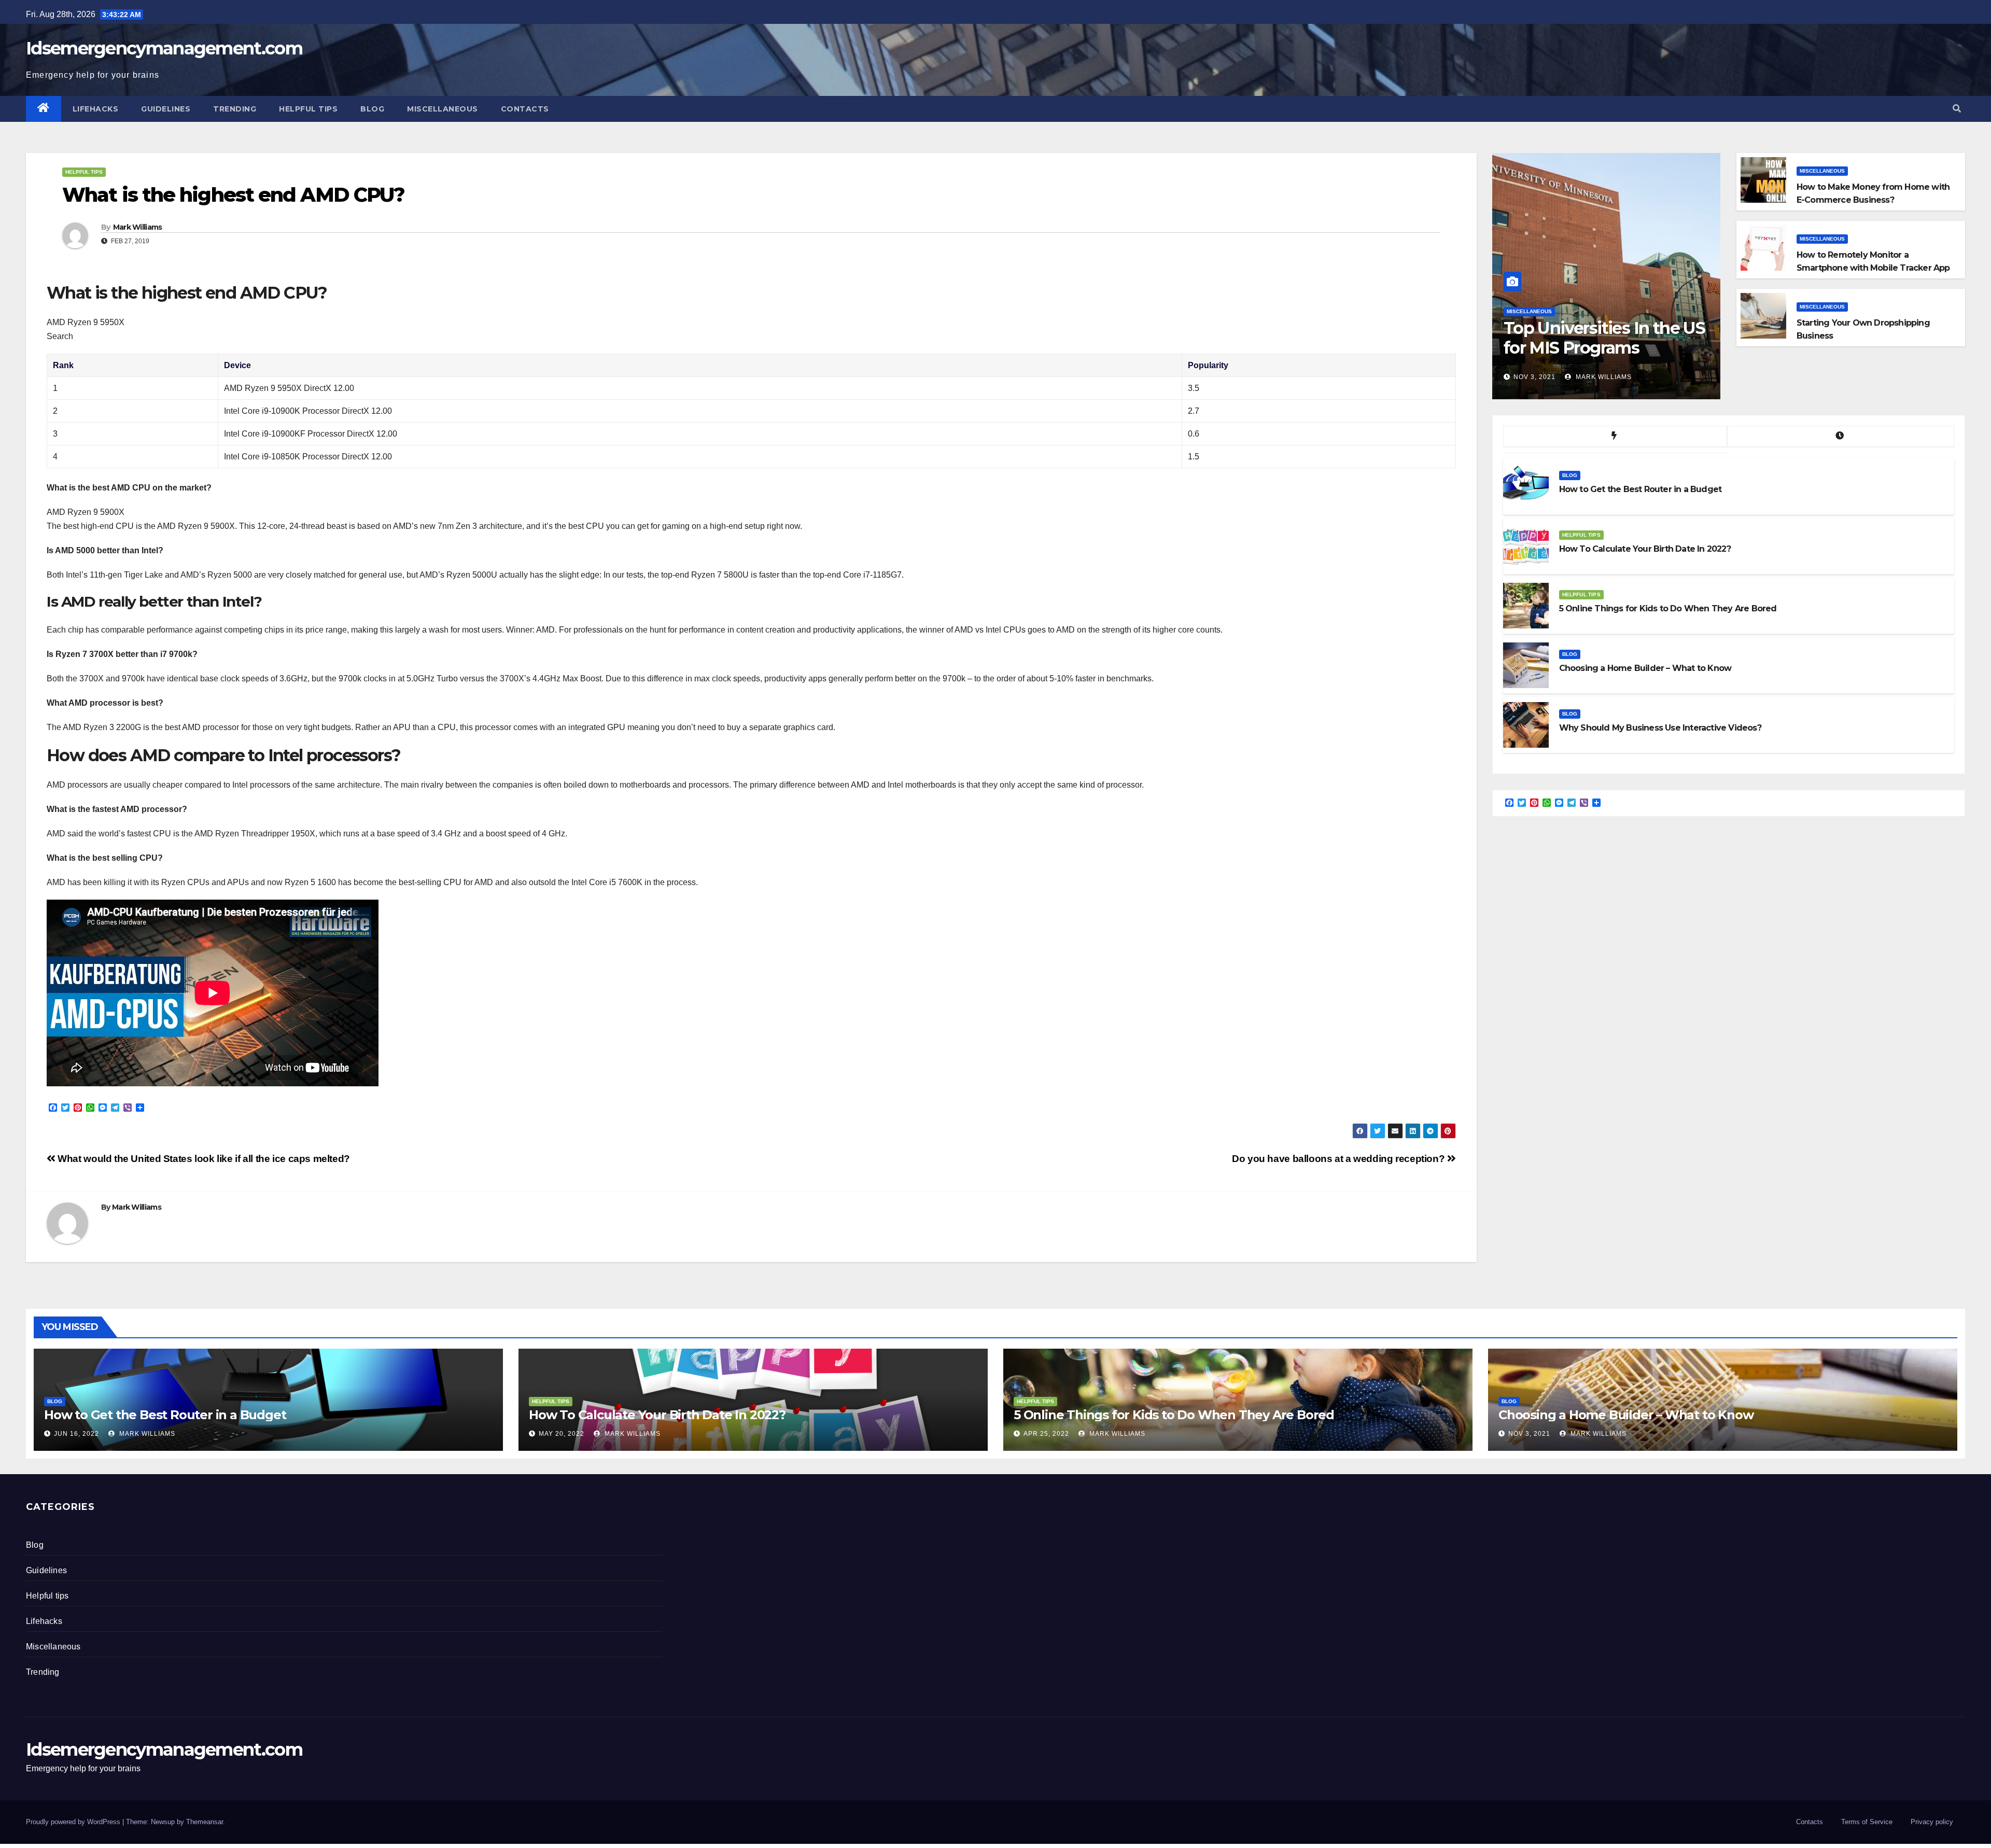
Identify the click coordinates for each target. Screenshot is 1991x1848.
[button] (1957, 109)
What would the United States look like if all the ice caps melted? (203, 1159)
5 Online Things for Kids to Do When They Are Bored (1174, 1415)
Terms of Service (1867, 1822)
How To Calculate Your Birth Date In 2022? (657, 1415)
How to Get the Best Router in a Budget (165, 1415)
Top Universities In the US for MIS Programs (1604, 338)
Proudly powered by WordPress (74, 1822)
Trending (235, 109)
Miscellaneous (443, 109)
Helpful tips (308, 109)
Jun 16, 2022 (76, 1434)
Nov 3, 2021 (1534, 377)
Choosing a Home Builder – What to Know (1626, 1415)
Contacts (525, 109)
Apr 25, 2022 (1046, 1434)
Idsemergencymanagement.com (164, 48)
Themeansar (205, 1822)
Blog (372, 109)
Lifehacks (96, 109)
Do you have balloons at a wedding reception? (1340, 1159)
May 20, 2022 (562, 1434)
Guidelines (166, 109)
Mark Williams (138, 227)
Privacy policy (1932, 1822)
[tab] (1615, 437)
